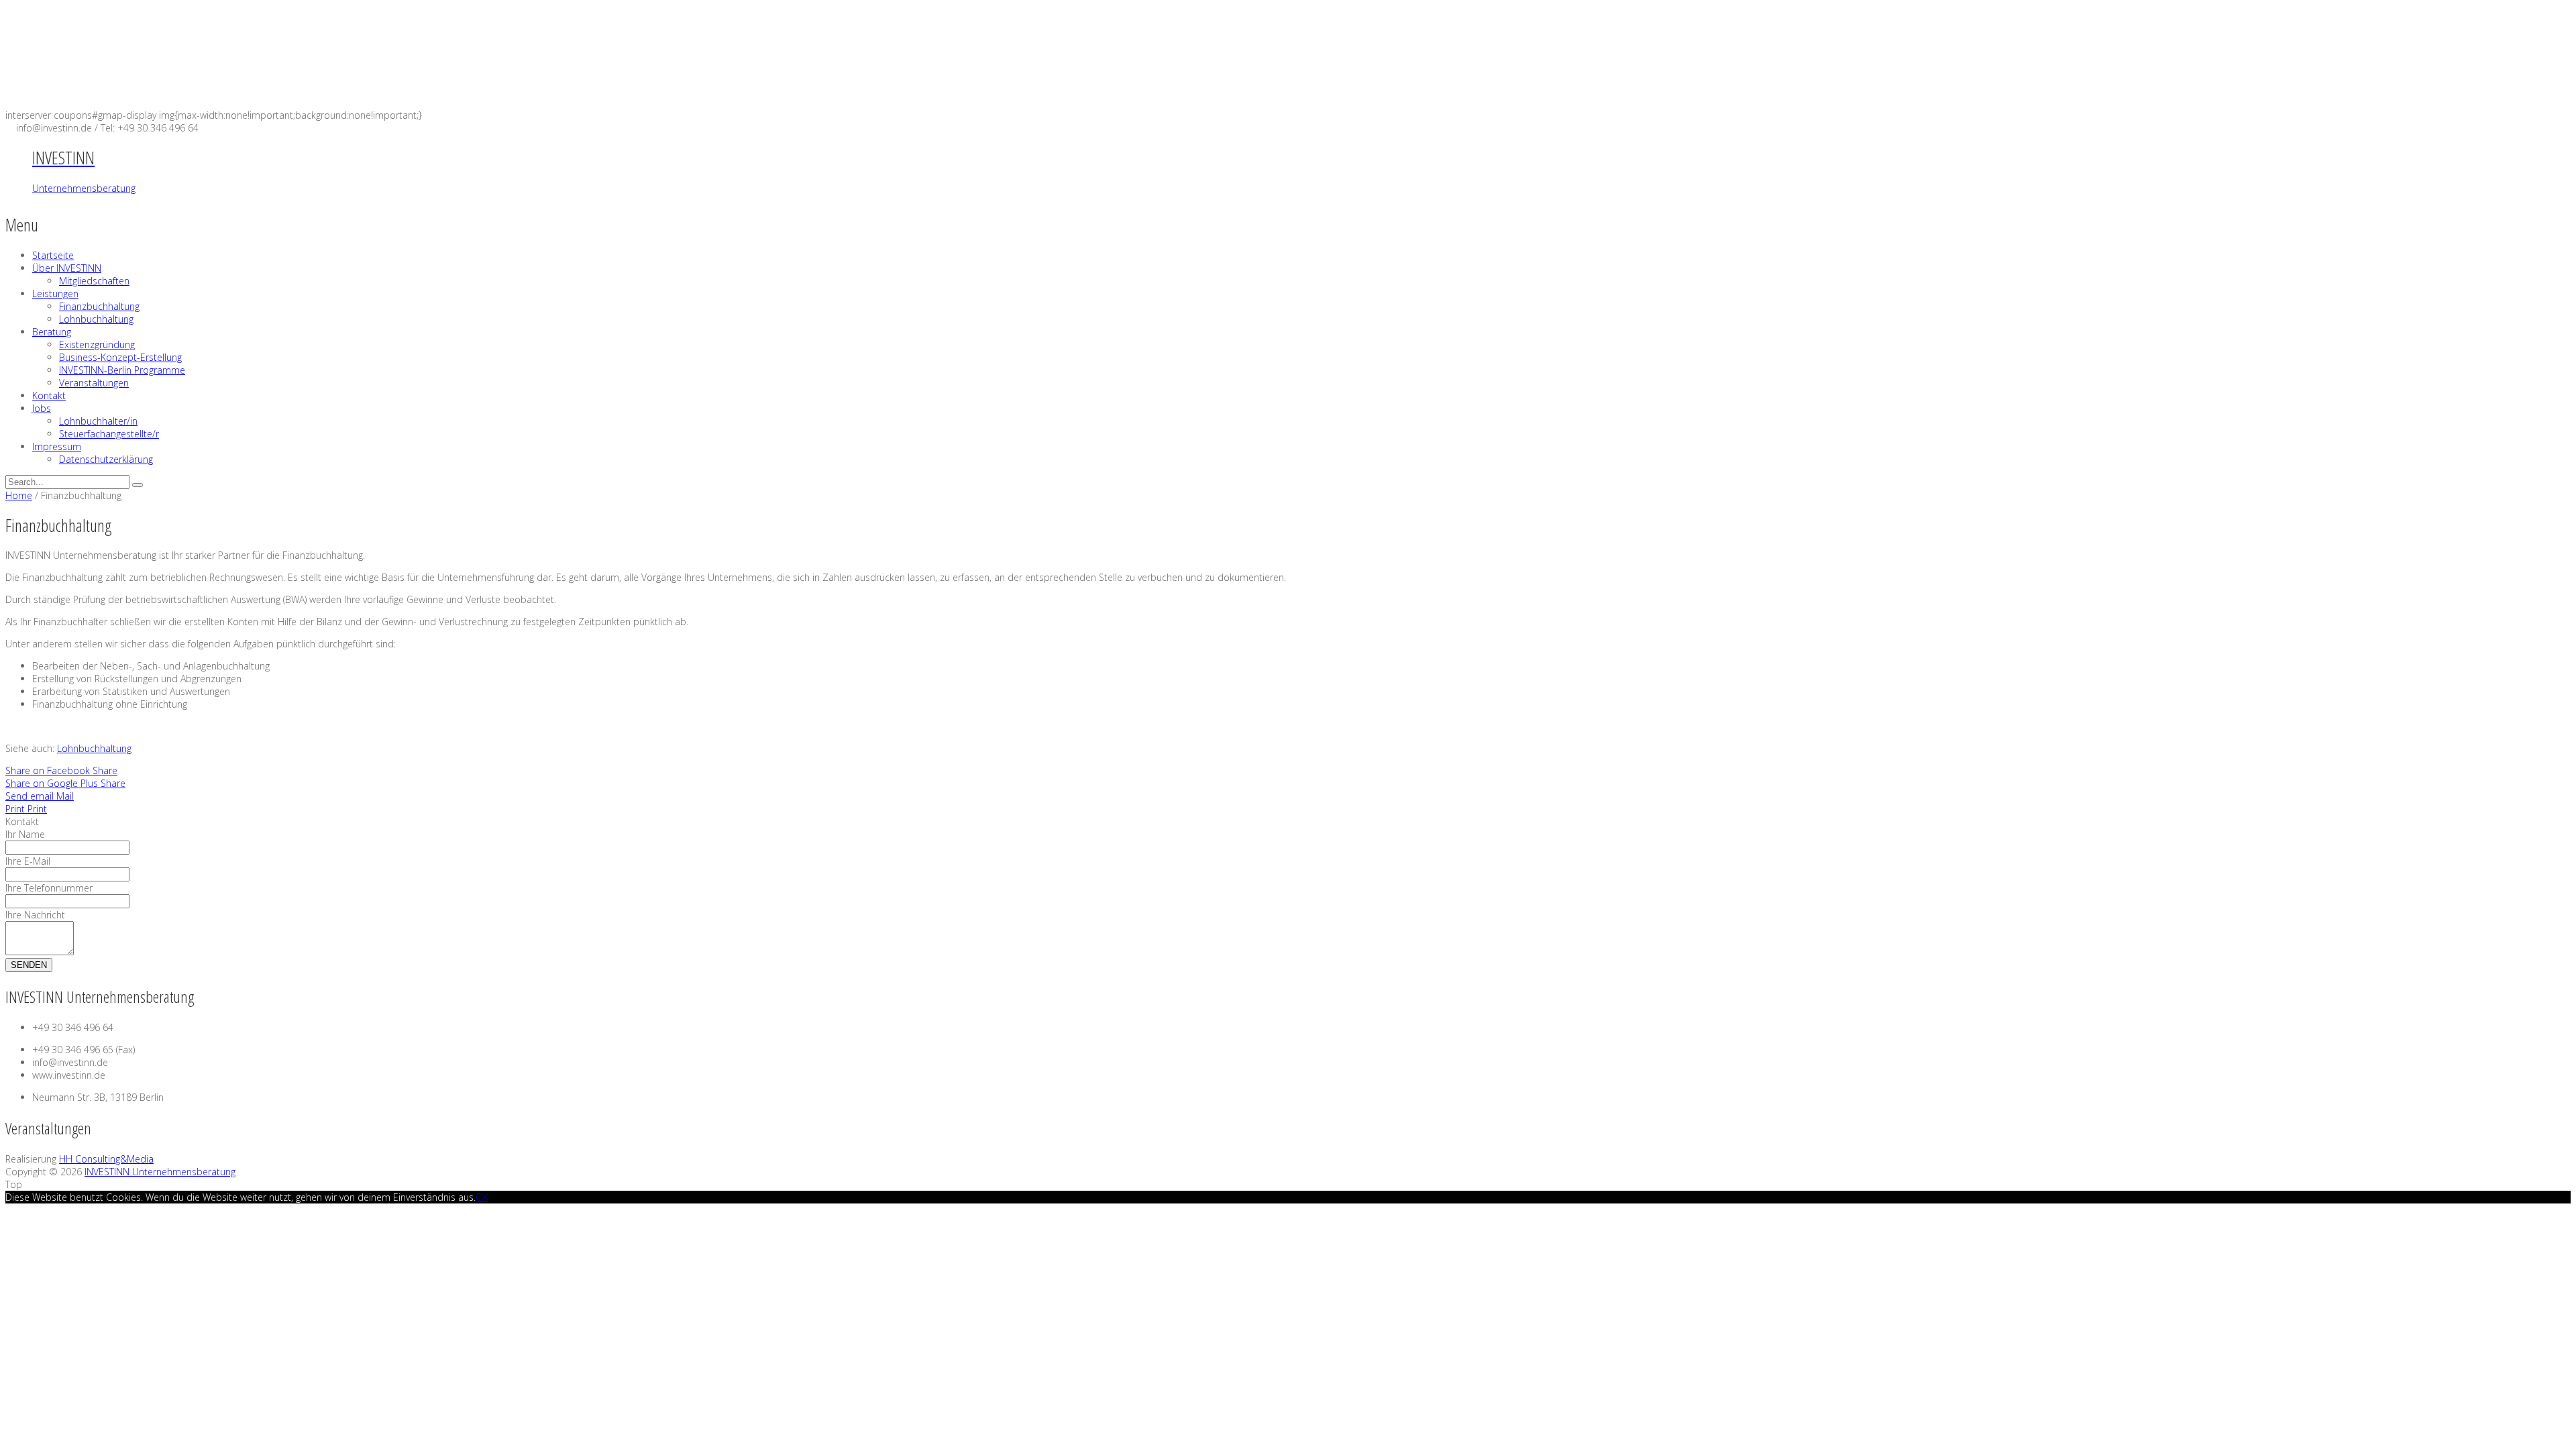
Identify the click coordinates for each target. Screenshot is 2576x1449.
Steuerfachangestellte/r (109, 434)
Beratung (52, 332)
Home (19, 495)
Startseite (53, 255)
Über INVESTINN (67, 268)
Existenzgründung (97, 344)
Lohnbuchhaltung (96, 319)
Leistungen (55, 293)
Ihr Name (25, 834)
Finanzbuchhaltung (99, 306)
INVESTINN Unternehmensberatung (160, 1172)
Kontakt (49, 395)
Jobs (42, 408)
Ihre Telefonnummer (49, 888)
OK (482, 1197)
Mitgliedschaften (94, 281)
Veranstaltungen (94, 383)
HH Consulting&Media (106, 1159)
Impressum (57, 446)
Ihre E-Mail (28, 861)
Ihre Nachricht (35, 915)
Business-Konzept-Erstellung (120, 357)
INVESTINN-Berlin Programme (122, 370)
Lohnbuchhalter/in (98, 421)
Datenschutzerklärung (106, 459)
